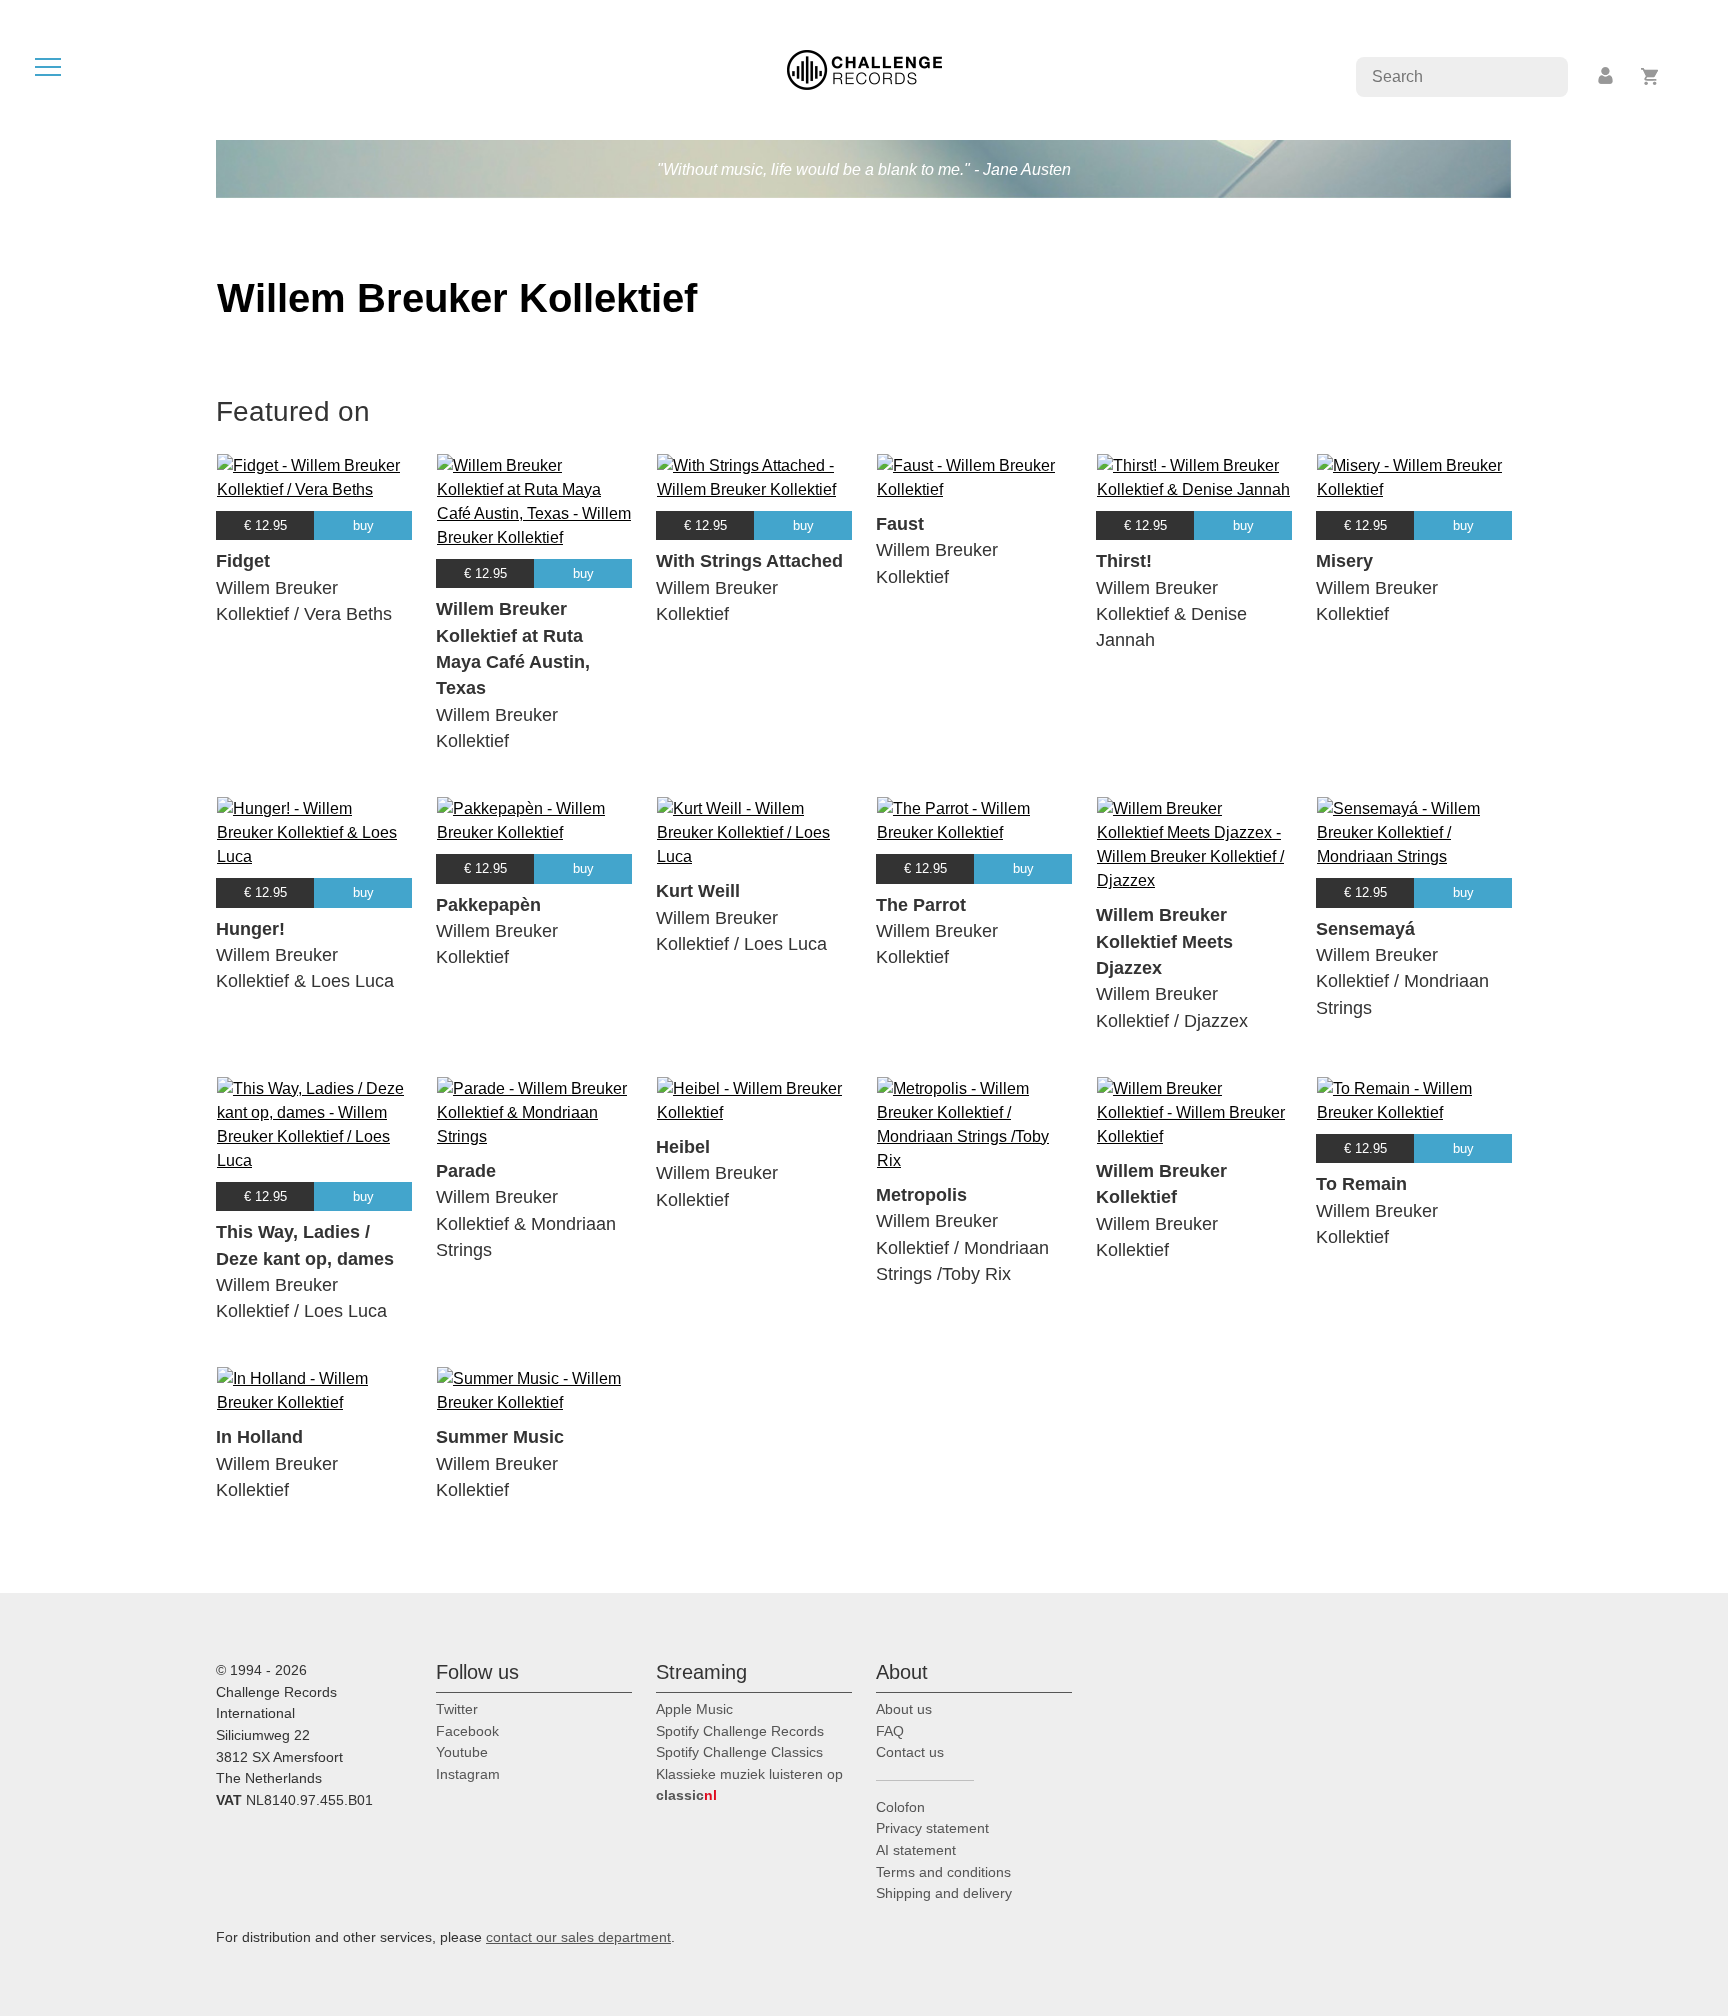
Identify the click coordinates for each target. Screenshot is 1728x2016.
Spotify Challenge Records (740, 1731)
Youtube (462, 1752)
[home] (864, 68)
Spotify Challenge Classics (739, 1752)
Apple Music (694, 1709)
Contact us (910, 1752)
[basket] (1650, 76)
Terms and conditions (943, 1872)
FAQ (890, 1731)
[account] (1607, 76)
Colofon (900, 1807)
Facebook (467, 1731)
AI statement (916, 1850)
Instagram (468, 1774)
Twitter (457, 1709)
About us (904, 1709)
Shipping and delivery (944, 1893)
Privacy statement (932, 1828)
